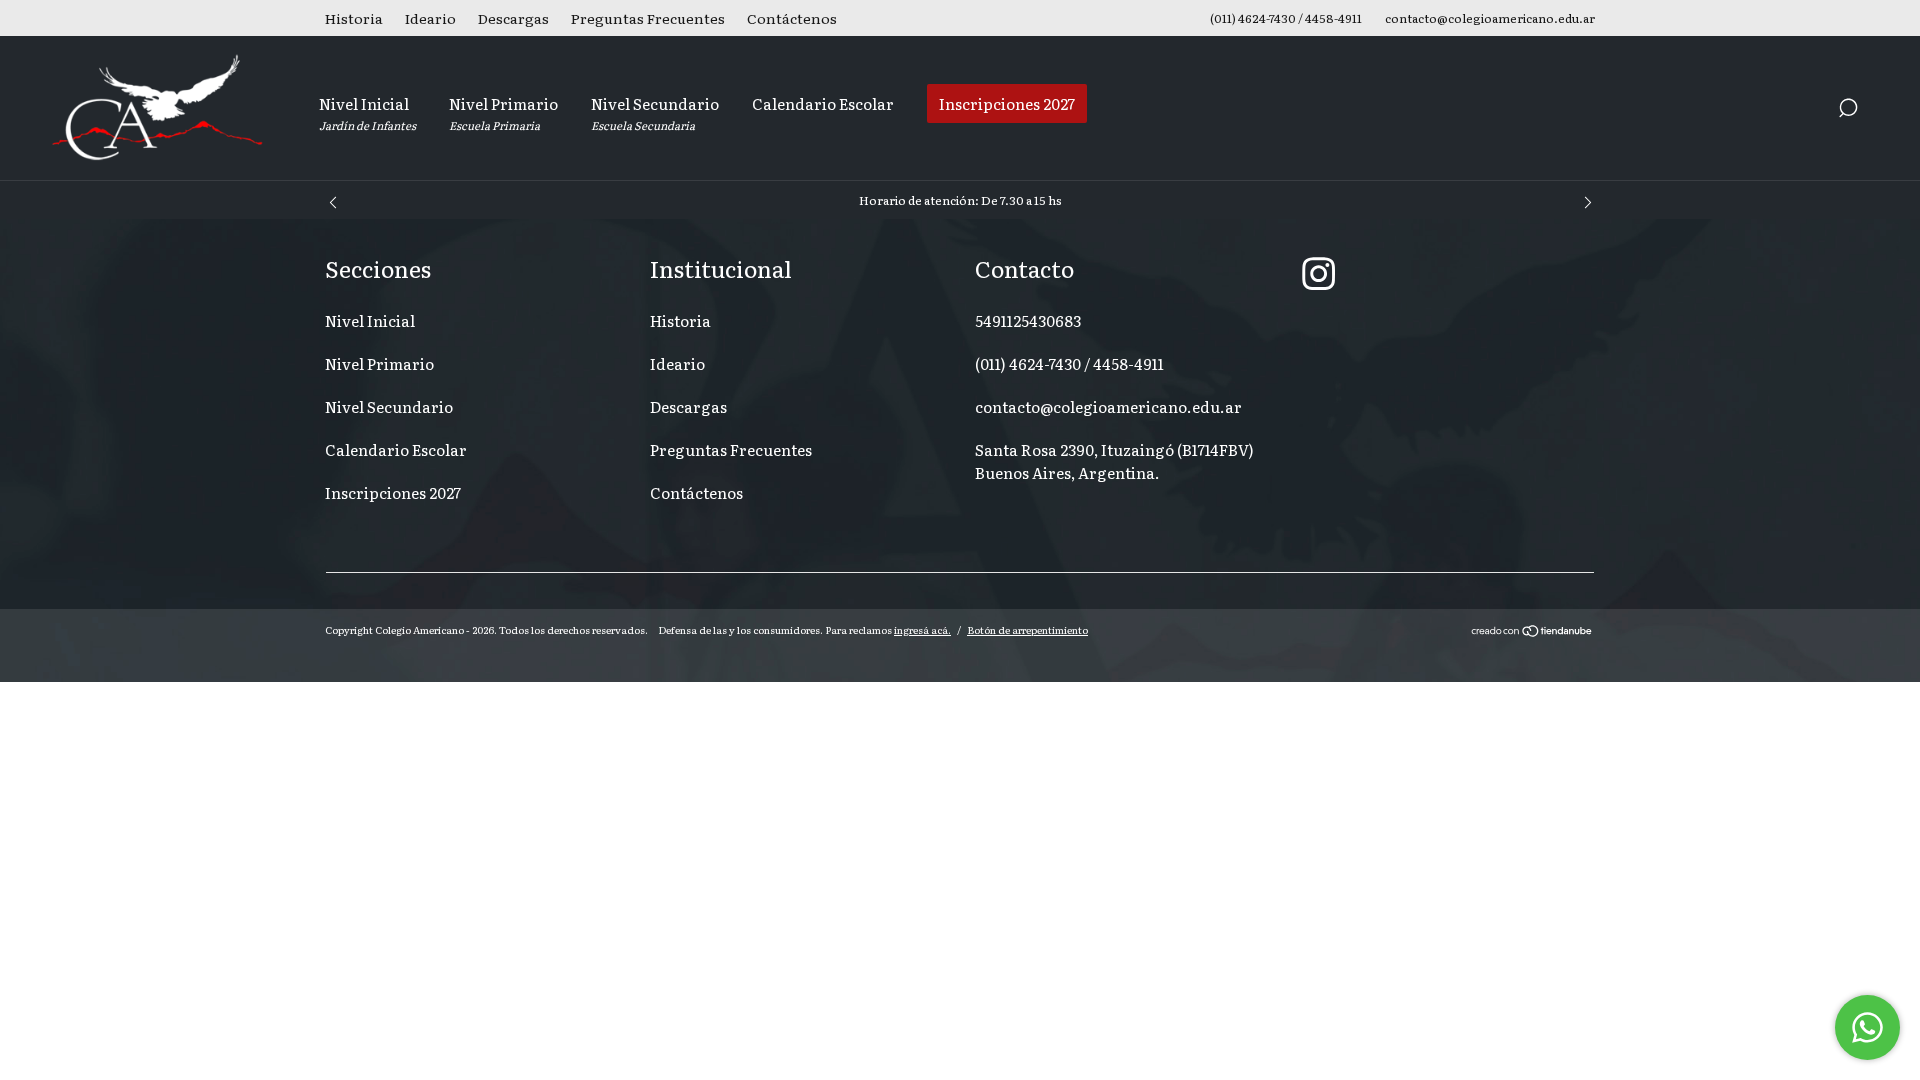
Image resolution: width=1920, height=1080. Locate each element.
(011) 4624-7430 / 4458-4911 (1069, 363)
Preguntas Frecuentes (648, 18)
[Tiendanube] (1532, 632)
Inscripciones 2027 (1007, 103)
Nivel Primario (503, 112)
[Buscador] (1848, 110)
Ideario (430, 18)
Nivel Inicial (367, 112)
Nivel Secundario (655, 112)
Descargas (513, 18)
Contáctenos (792, 18)
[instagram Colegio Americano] (1318, 272)
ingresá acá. (922, 629)
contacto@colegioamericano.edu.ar (1108, 406)
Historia (354, 18)
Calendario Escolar (823, 103)
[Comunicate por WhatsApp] (1867, 1027)
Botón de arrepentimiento (1027, 629)
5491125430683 (1028, 320)
